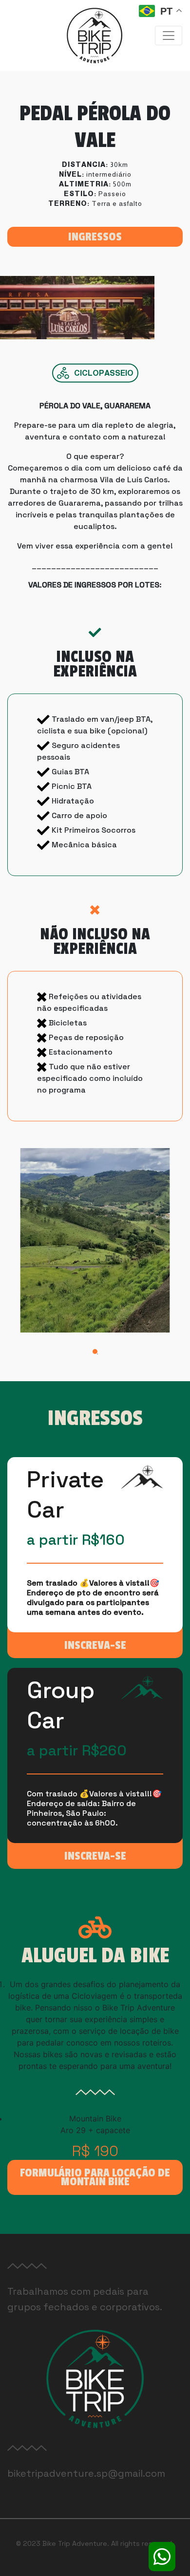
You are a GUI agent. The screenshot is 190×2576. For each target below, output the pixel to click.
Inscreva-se (95, 1645)
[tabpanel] (95, 1240)
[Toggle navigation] (169, 36)
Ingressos (95, 237)
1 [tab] (97, 1354)
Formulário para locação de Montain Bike (95, 2177)
